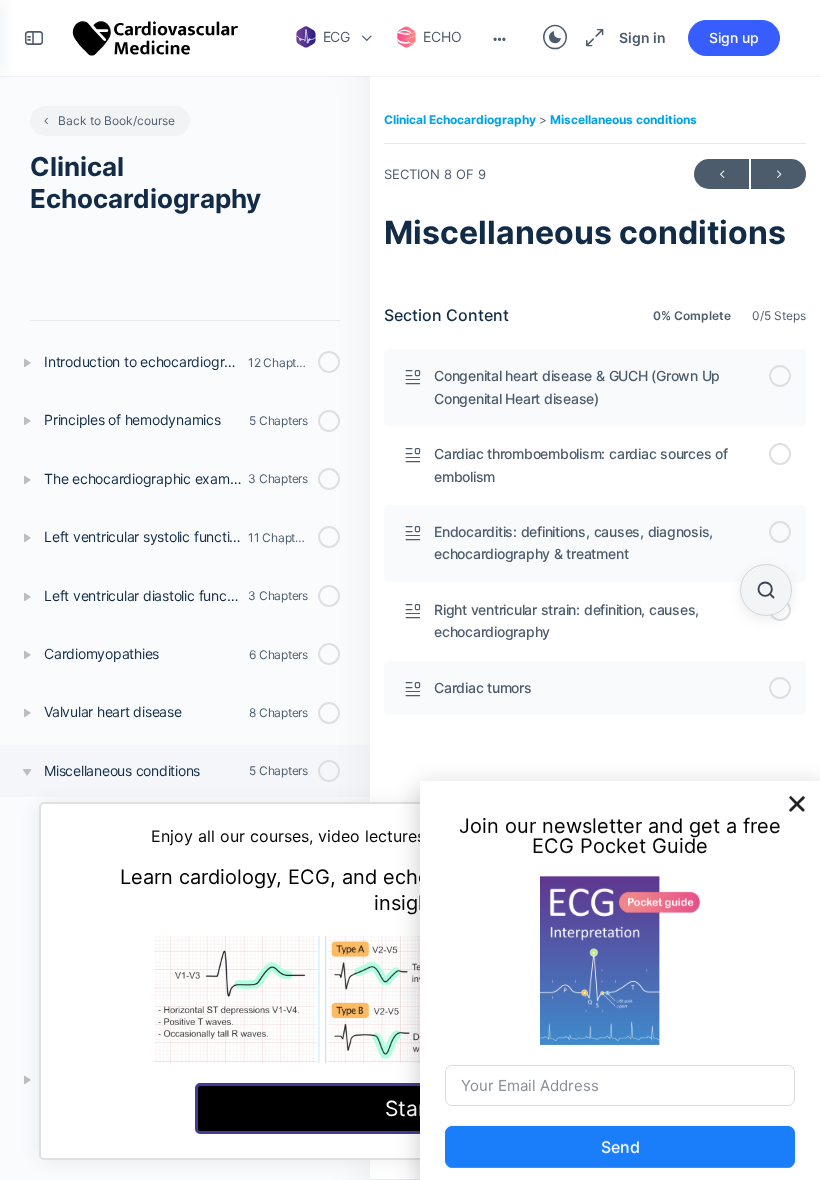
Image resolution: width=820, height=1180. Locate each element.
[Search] (766, 590)
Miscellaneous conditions (623, 119)
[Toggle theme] (555, 38)
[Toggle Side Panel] (34, 38)
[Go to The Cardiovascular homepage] (156, 36)
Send (620, 1136)
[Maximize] (591, 38)
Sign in (642, 37)
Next (778, 174)
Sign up (734, 37)
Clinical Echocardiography (461, 119)
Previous (721, 174)
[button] (797, 793)
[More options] (499, 38)
